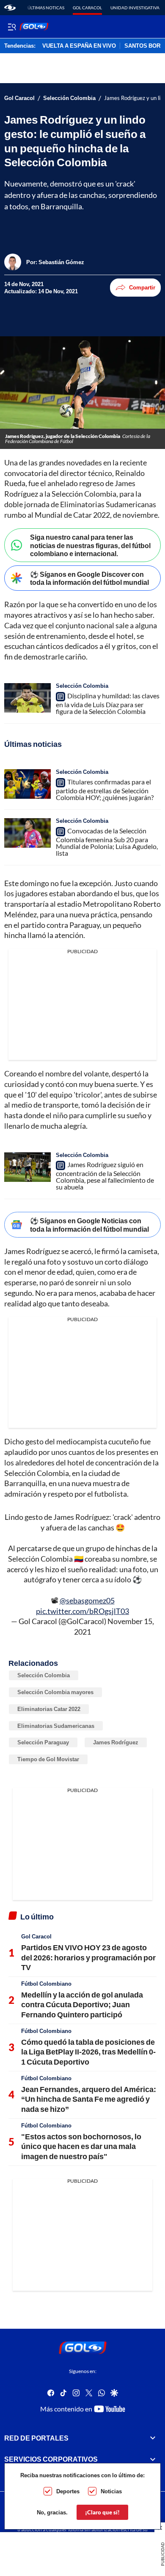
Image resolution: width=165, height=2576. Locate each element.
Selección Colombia (69, 98)
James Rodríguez (116, 1742)
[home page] (10, 8)
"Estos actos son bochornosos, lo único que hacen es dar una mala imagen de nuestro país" (81, 2146)
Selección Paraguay (43, 1742)
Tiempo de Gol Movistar (48, 1759)
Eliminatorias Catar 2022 (49, 1709)
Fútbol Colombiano (46, 1984)
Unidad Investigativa (135, 8)
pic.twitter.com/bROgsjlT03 (82, 1611)
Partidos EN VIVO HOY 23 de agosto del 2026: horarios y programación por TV (88, 1957)
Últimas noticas (46, 8)
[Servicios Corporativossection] (153, 2459)
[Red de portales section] (153, 2438)
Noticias (111, 2491)
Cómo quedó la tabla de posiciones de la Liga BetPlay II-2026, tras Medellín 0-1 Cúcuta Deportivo (88, 2052)
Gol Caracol (87, 8)
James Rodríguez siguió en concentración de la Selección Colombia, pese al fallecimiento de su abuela (105, 1176)
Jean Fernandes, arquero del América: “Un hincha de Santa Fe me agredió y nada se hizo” (89, 2099)
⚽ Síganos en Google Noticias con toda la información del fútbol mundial (89, 1224)
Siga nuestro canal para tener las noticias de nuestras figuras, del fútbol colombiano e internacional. (90, 545)
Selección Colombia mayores (55, 1692)
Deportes (68, 2491)
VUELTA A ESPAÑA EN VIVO (79, 46)
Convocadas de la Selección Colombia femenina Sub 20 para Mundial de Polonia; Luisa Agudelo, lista (107, 842)
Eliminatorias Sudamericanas (56, 1726)
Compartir (142, 287)
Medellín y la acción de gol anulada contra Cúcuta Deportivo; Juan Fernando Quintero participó (82, 2004)
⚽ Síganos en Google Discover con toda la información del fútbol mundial (89, 578)
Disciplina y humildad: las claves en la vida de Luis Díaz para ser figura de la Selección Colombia (108, 703)
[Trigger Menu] (12, 27)
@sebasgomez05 (87, 1600)
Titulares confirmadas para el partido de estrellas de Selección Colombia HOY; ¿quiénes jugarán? (105, 789)
